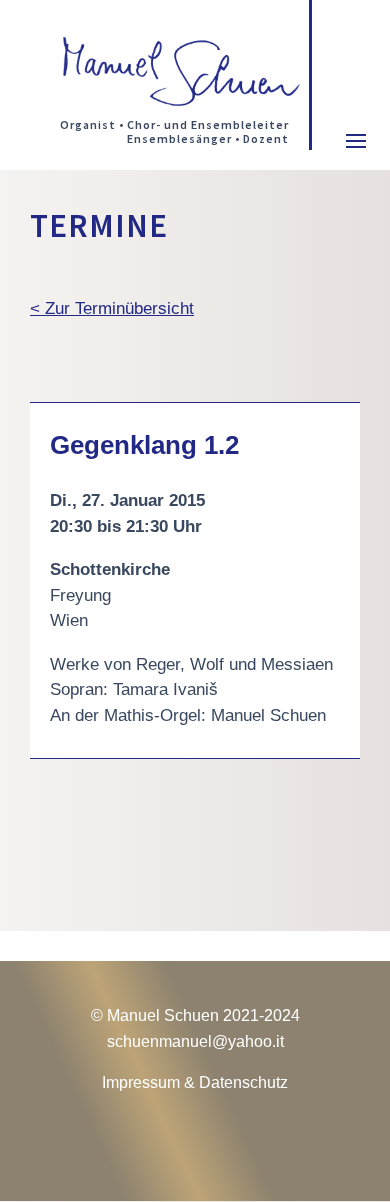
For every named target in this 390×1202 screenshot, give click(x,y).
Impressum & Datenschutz (195, 1082)
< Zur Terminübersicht (112, 308)
